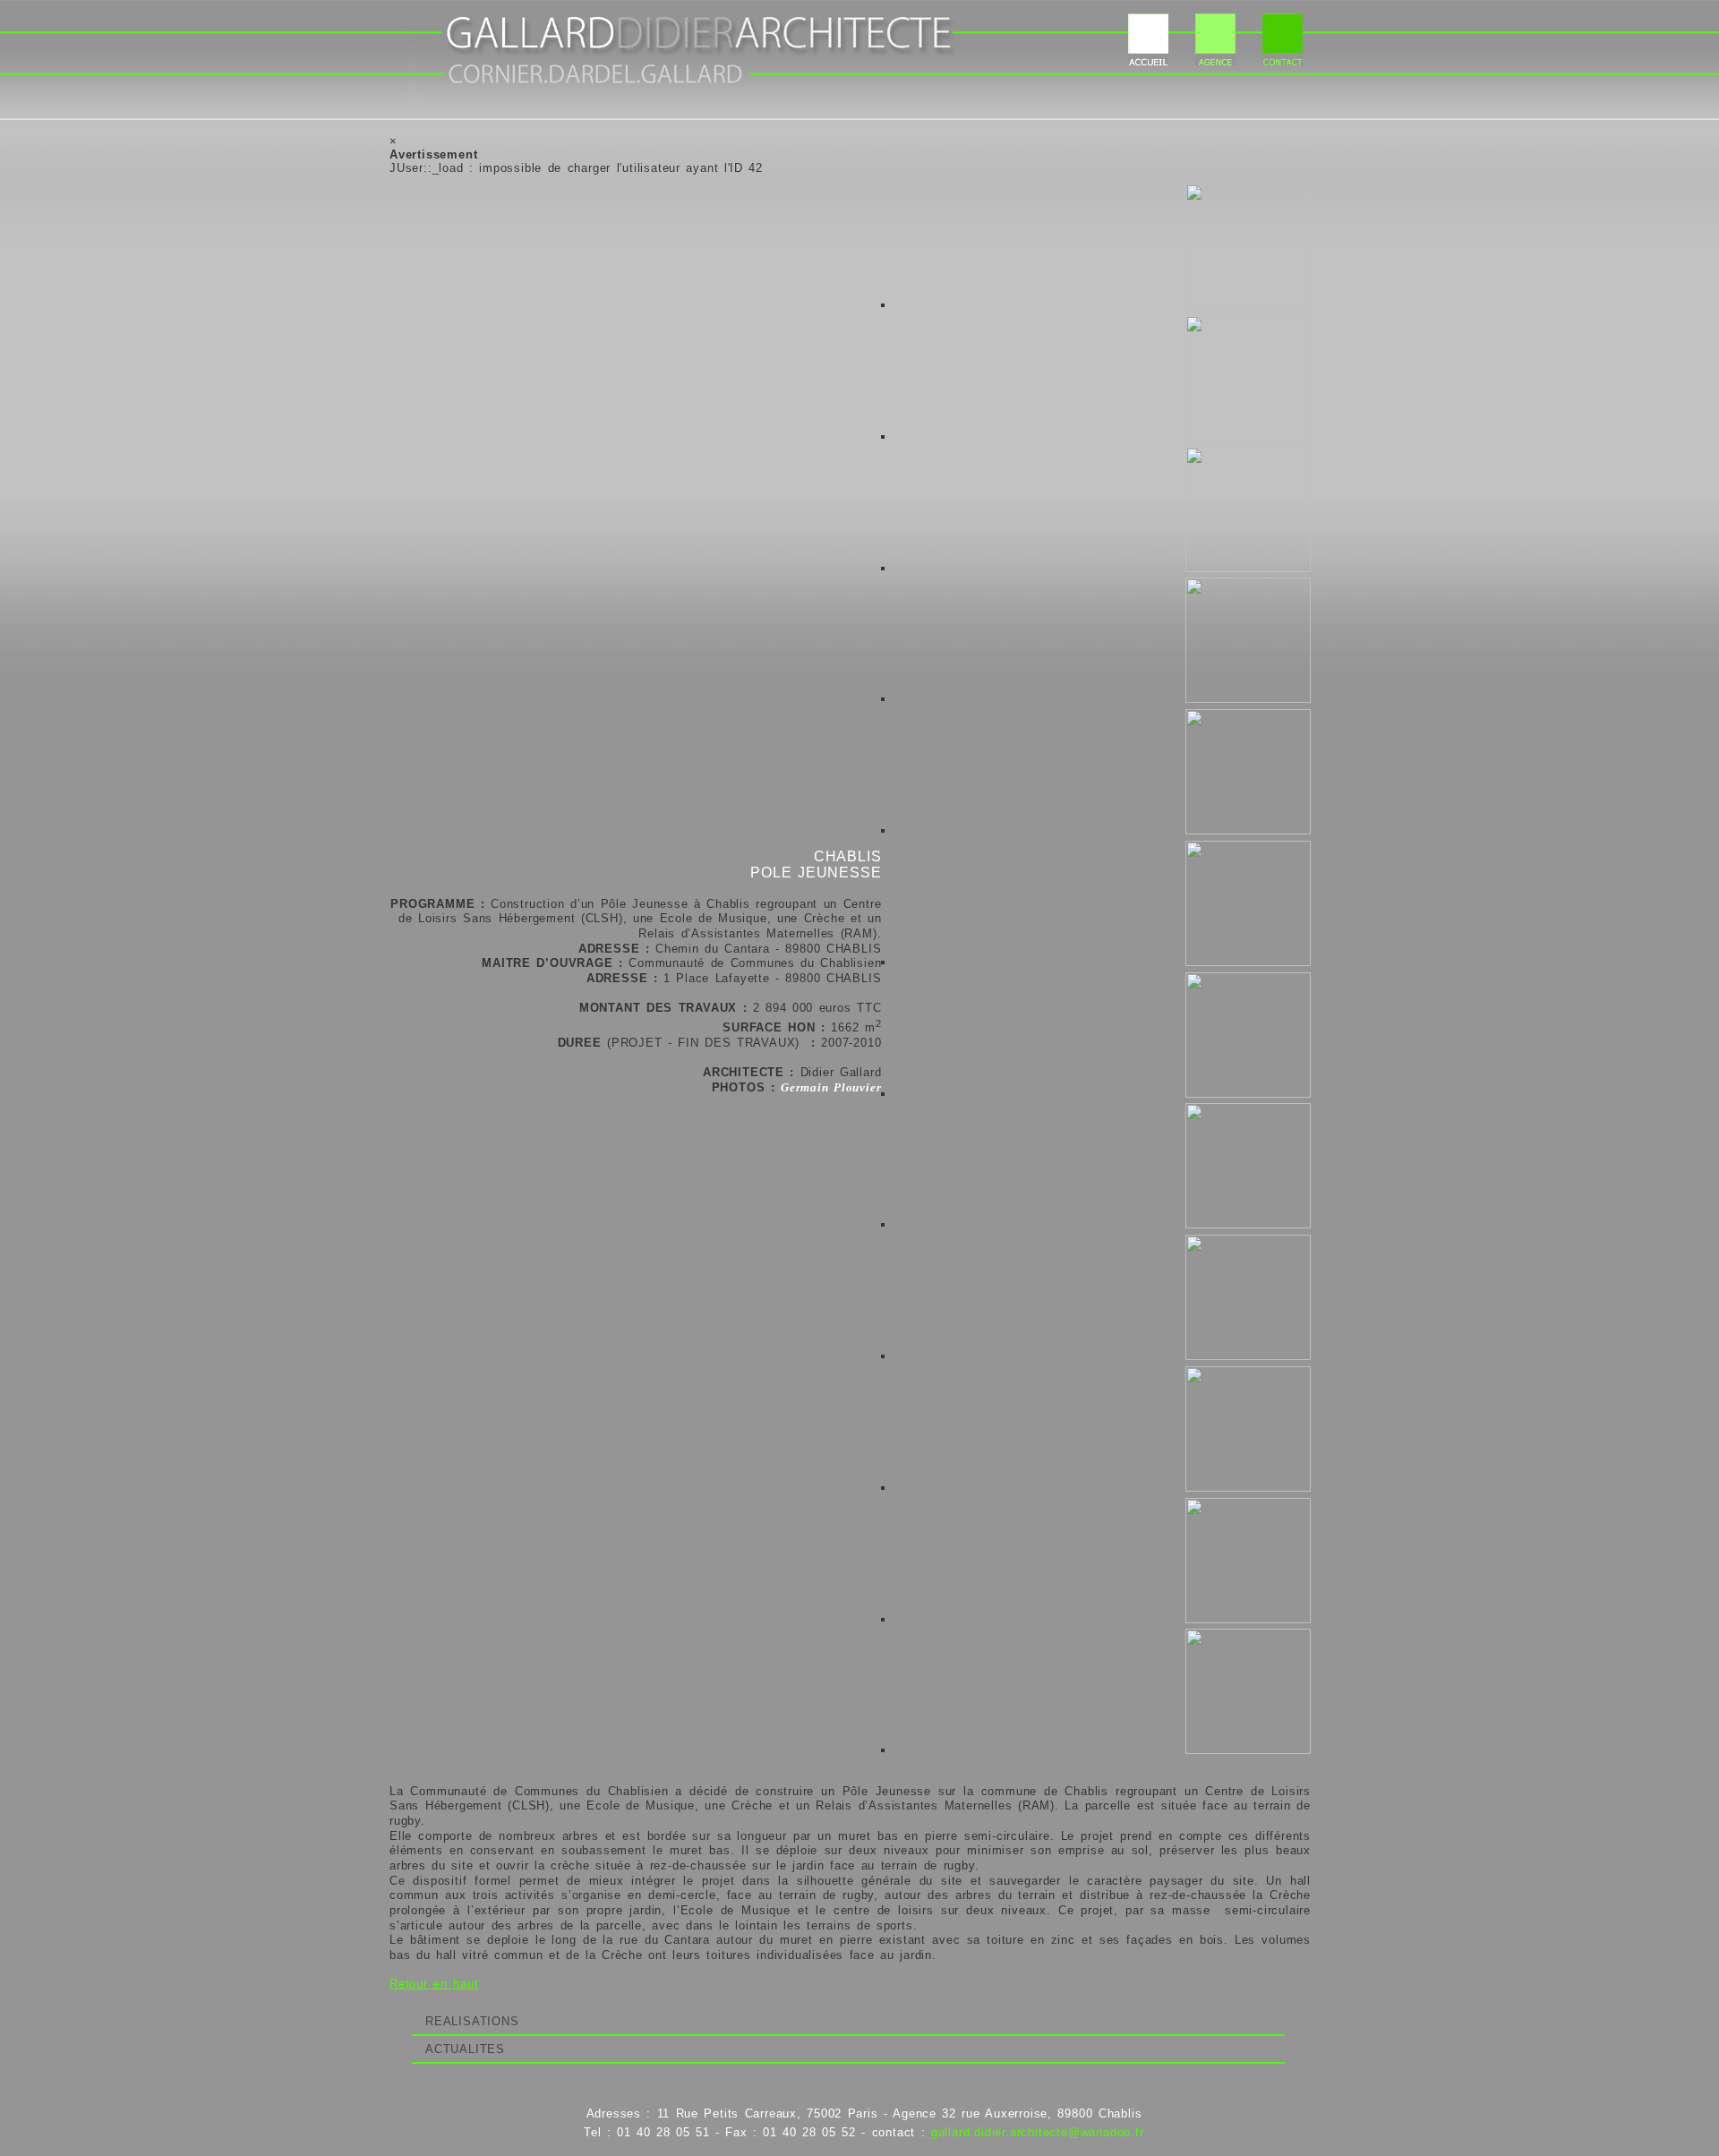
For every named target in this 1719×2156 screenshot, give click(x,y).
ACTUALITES (465, 2049)
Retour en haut (434, 1984)
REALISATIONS (472, 2021)
